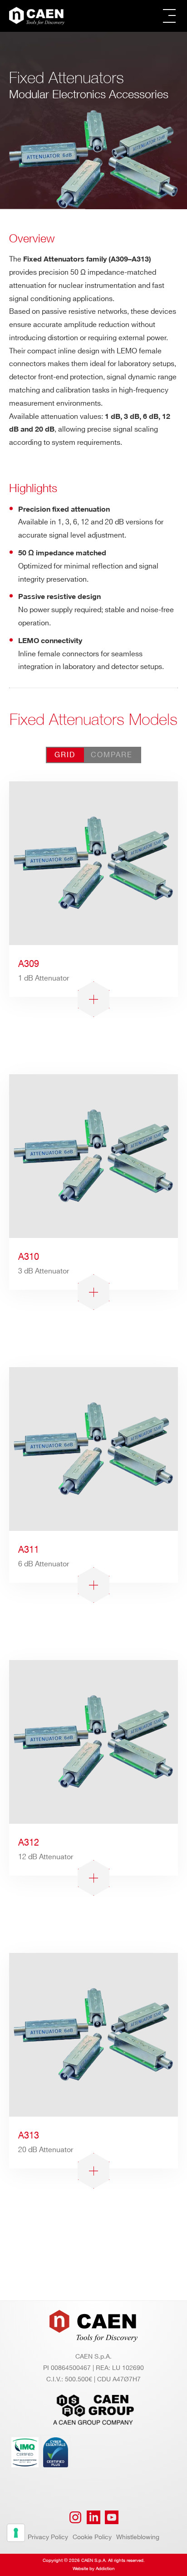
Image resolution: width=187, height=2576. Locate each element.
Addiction (105, 2569)
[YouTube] (112, 2517)
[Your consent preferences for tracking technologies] (16, 2533)
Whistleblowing (138, 2537)
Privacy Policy (48, 2537)
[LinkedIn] (93, 2517)
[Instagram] (75, 2517)
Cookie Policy (92, 2537)
